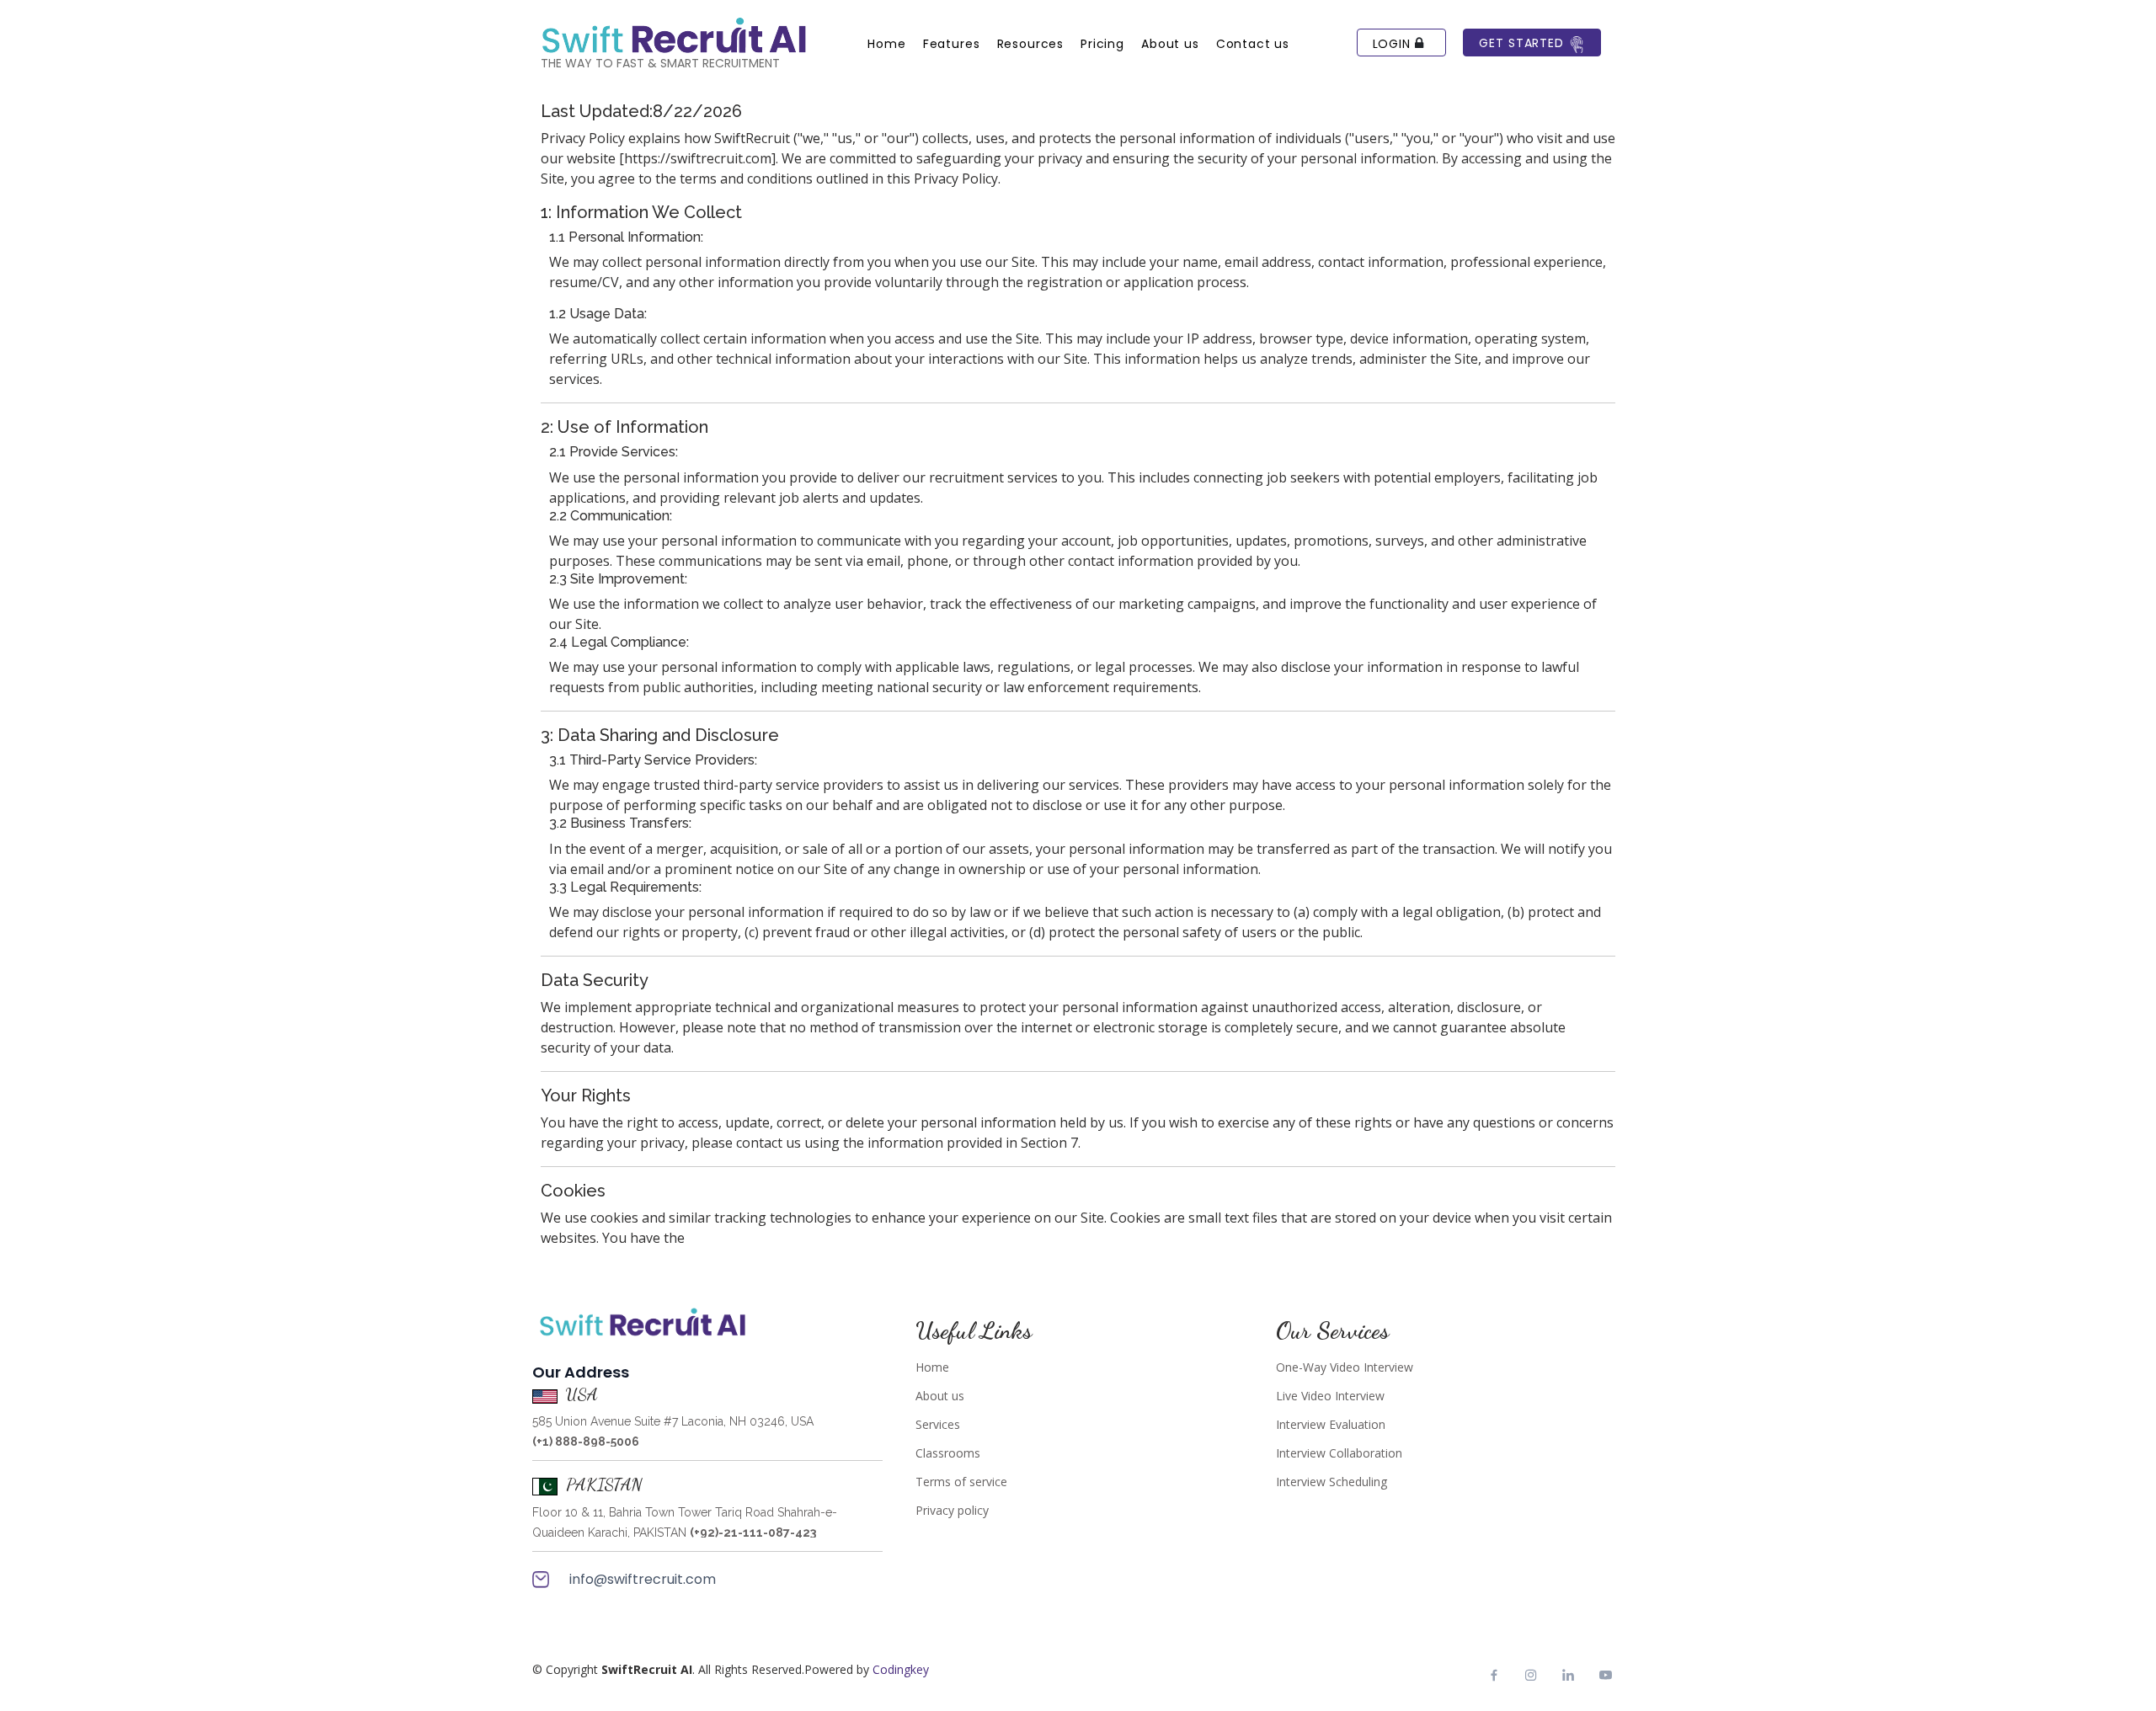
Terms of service (961, 1482)
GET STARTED (1523, 43)
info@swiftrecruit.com (641, 1579)
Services (938, 1425)
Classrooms (948, 1453)
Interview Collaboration (1339, 1453)
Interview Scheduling (1331, 1482)
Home (932, 1367)
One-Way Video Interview (1345, 1367)
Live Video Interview (1330, 1396)
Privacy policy (952, 1511)
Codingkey (901, 1669)
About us (940, 1396)
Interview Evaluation (1331, 1425)
